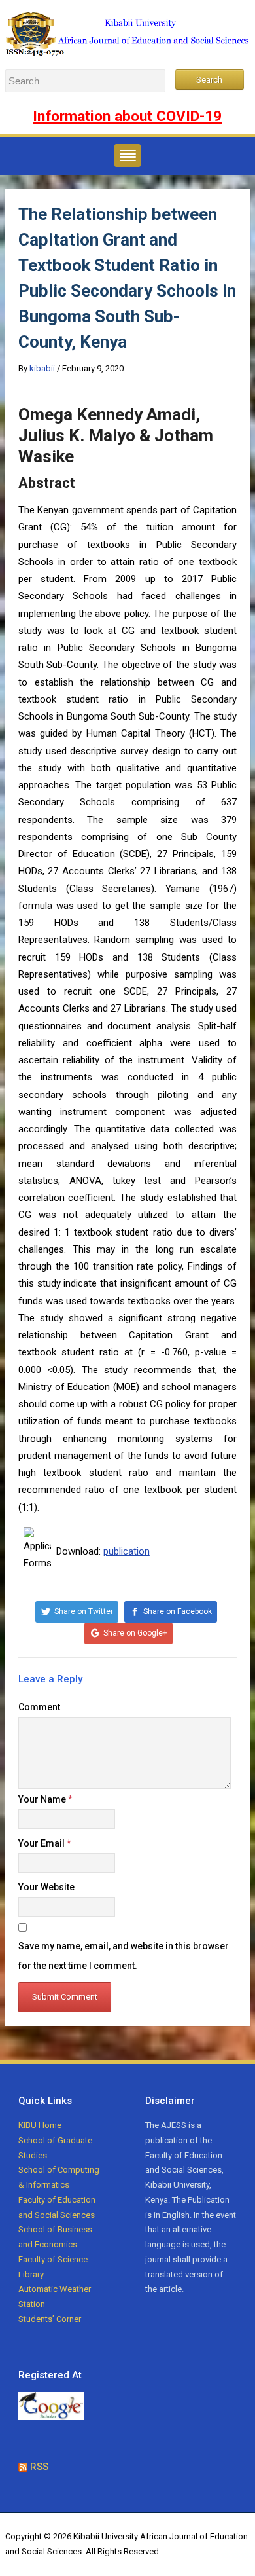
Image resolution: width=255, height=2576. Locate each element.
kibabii (42, 368)
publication (127, 1551)
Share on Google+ (135, 1633)
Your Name (45, 1799)
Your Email (45, 1843)
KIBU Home (40, 2125)
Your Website (46, 1887)
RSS (39, 2467)
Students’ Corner (50, 2319)
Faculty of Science (53, 2259)
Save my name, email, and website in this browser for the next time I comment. (124, 1956)
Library (31, 2274)
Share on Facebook (178, 1611)
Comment (39, 1707)
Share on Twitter (84, 1611)
